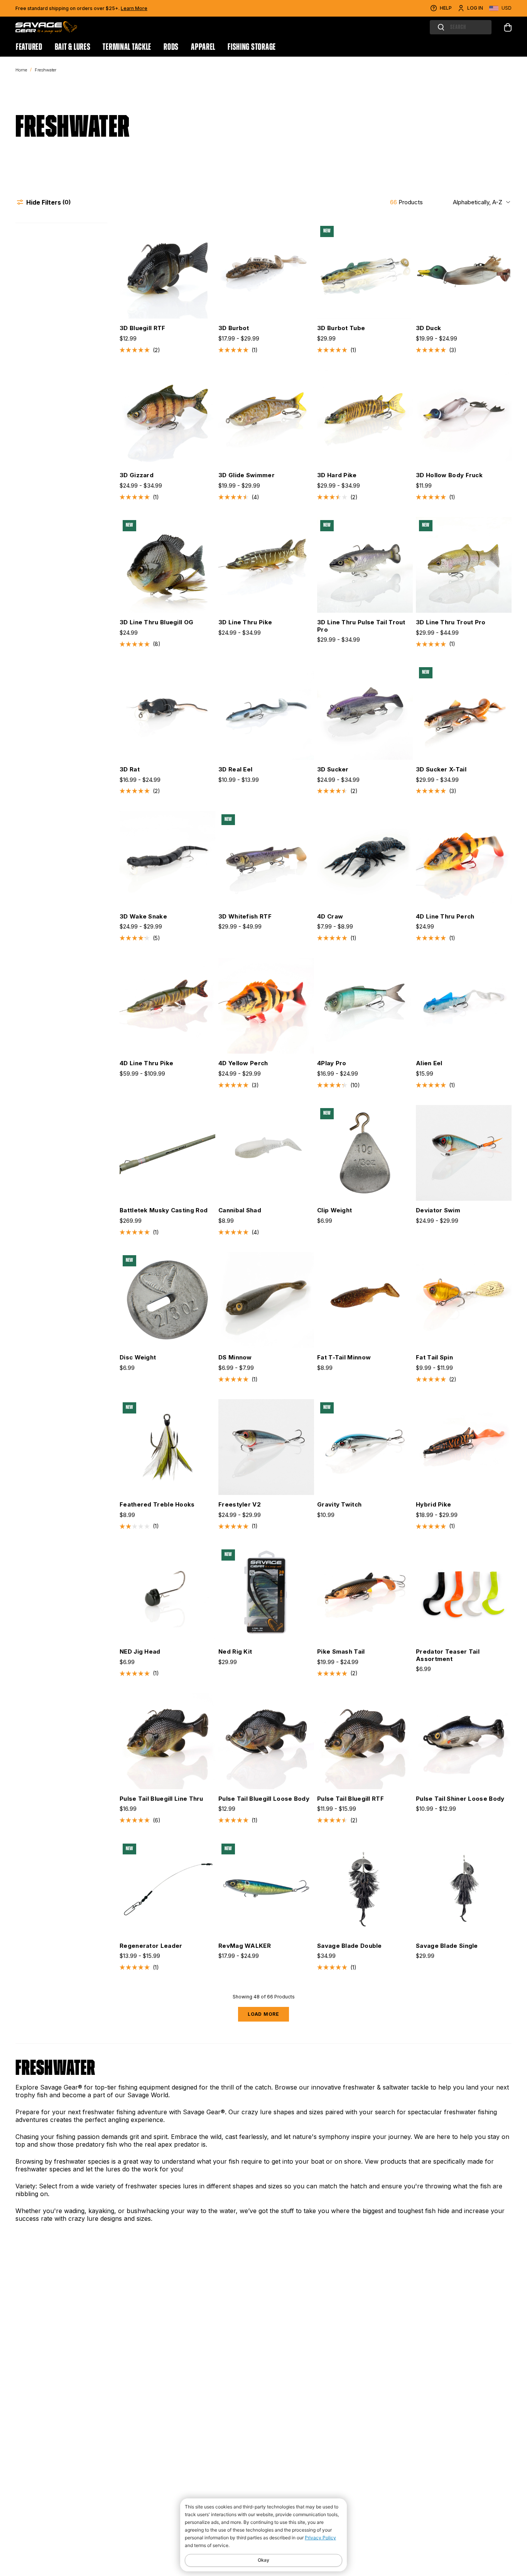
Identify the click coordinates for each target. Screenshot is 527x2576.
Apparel (203, 47)
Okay (263, 2560)
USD (507, 8)
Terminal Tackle (127, 47)
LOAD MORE (263, 2014)
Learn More (134, 8)
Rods (171, 47)
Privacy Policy (320, 2538)
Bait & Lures (73, 47)
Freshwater (46, 70)
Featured (29, 47)
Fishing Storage (252, 47)
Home (21, 70)
